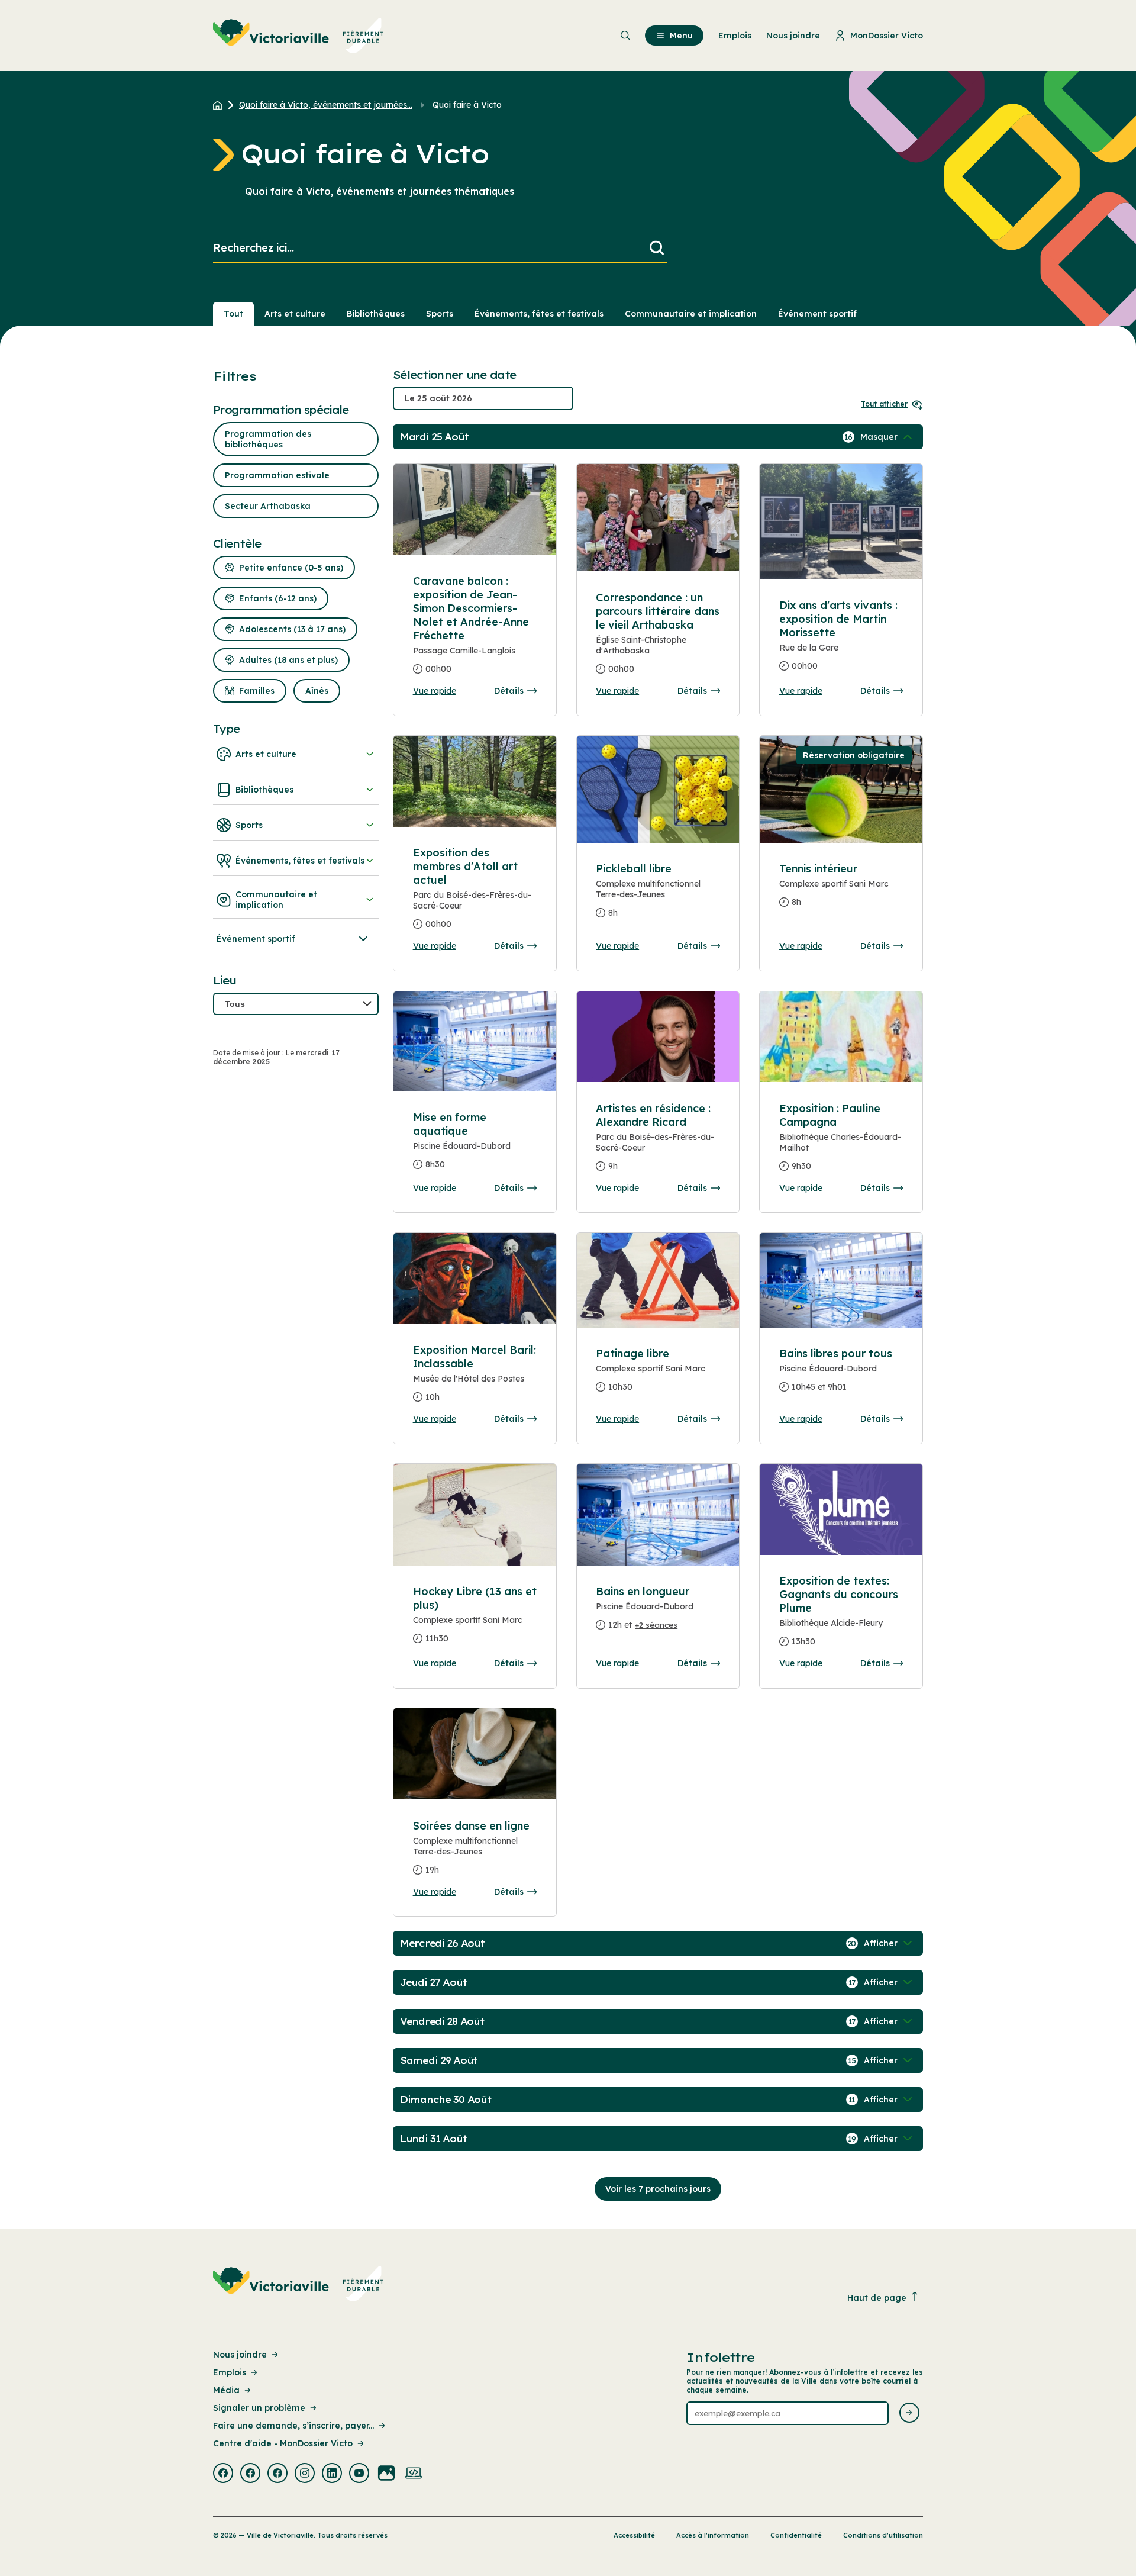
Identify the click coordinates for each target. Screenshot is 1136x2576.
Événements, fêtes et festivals (539, 314)
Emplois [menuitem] (735, 36)
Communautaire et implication (691, 314)
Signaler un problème (259, 2408)
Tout (233, 314)
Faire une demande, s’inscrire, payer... (293, 2426)
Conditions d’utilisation (883, 2535)
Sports (440, 314)
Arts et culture (295, 314)
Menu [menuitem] (681, 36)
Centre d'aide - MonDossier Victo (283, 2443)
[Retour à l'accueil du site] (220, 105)
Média (226, 2390)
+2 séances (656, 1625)
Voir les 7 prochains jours (658, 2189)
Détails (509, 691)
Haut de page (877, 2298)
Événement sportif (817, 314)
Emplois (230, 2372)
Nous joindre (240, 2355)
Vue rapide (435, 691)
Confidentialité (796, 2535)
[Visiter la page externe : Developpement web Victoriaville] (414, 2474)
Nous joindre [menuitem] (793, 36)
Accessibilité (634, 2535)
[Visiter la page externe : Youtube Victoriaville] (359, 2474)
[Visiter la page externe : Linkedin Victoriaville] (332, 2474)
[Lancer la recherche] (657, 248)
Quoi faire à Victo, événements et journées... (326, 105)
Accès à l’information (713, 2535)
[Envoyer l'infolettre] (909, 2414)
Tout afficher (884, 404)
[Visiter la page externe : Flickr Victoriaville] (386, 2474)
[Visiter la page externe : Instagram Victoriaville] (305, 2474)
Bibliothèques (376, 314)
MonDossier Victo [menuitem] (887, 36)
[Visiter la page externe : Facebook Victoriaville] (223, 2474)
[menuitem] (298, 36)
